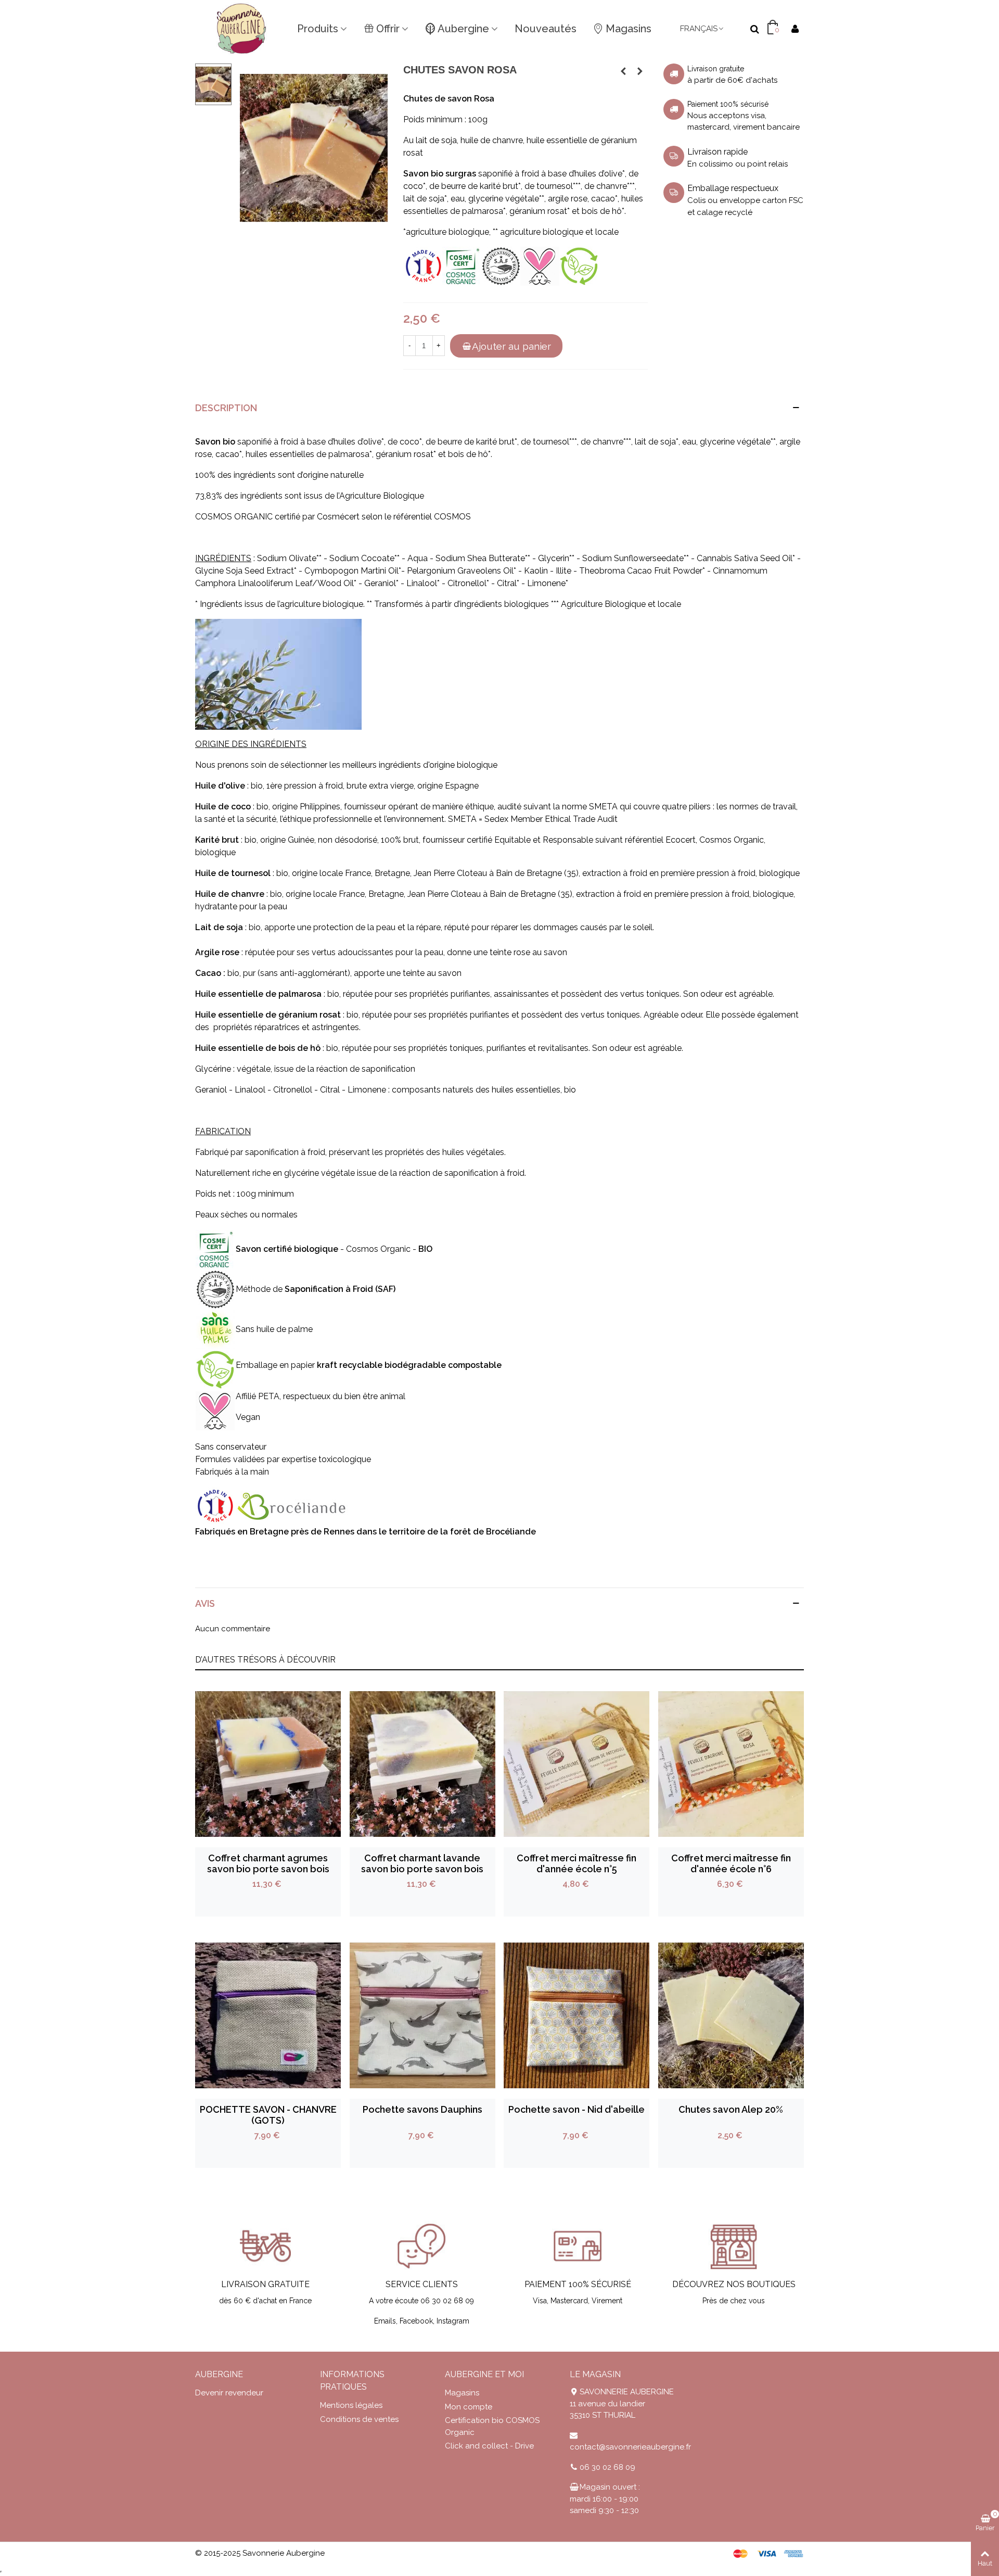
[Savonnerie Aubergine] (242, 29)
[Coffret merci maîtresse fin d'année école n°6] (731, 1764)
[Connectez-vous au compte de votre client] (795, 29)
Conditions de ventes (359, 2419)
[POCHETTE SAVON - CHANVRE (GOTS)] (268, 2015)
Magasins (629, 29)
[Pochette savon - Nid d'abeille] (577, 2015)
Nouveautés (546, 29)
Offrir (388, 29)
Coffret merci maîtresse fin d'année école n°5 (577, 1863)
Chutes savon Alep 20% (731, 2109)
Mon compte (469, 2407)
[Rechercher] (754, 28)
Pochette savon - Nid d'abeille (577, 2109)
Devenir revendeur (229, 2393)
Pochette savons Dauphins (422, 2109)
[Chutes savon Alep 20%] (640, 71)
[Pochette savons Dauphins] (422, 2015)
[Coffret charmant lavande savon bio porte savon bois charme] (422, 1764)
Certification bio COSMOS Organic (492, 2426)
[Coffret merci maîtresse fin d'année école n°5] (577, 1764)
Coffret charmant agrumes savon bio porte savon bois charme (268, 1869)
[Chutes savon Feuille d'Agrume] (623, 71)
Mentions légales (351, 2405)
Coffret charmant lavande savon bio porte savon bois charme (422, 1869)
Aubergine (463, 29)
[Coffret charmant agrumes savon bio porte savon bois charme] (268, 1764)
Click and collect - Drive (489, 2446)
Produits (318, 29)
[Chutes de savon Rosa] (314, 147)
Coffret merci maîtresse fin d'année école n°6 (731, 1863)
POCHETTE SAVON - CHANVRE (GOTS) (268, 2115)
